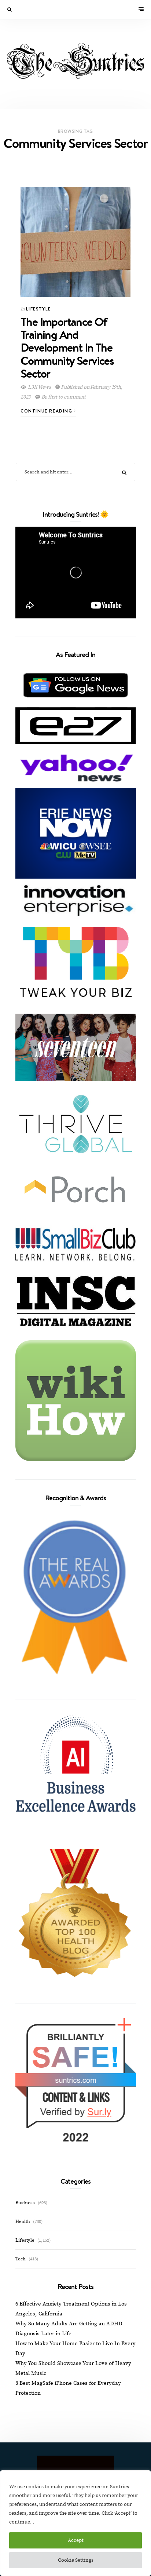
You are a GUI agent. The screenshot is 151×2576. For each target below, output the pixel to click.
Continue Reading (47, 411)
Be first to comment (63, 397)
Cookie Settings (76, 2560)
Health (23, 2221)
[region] (75, 2523)
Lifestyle (38, 309)
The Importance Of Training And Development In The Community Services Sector (67, 347)
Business (25, 2203)
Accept (76, 2540)
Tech (21, 2259)
